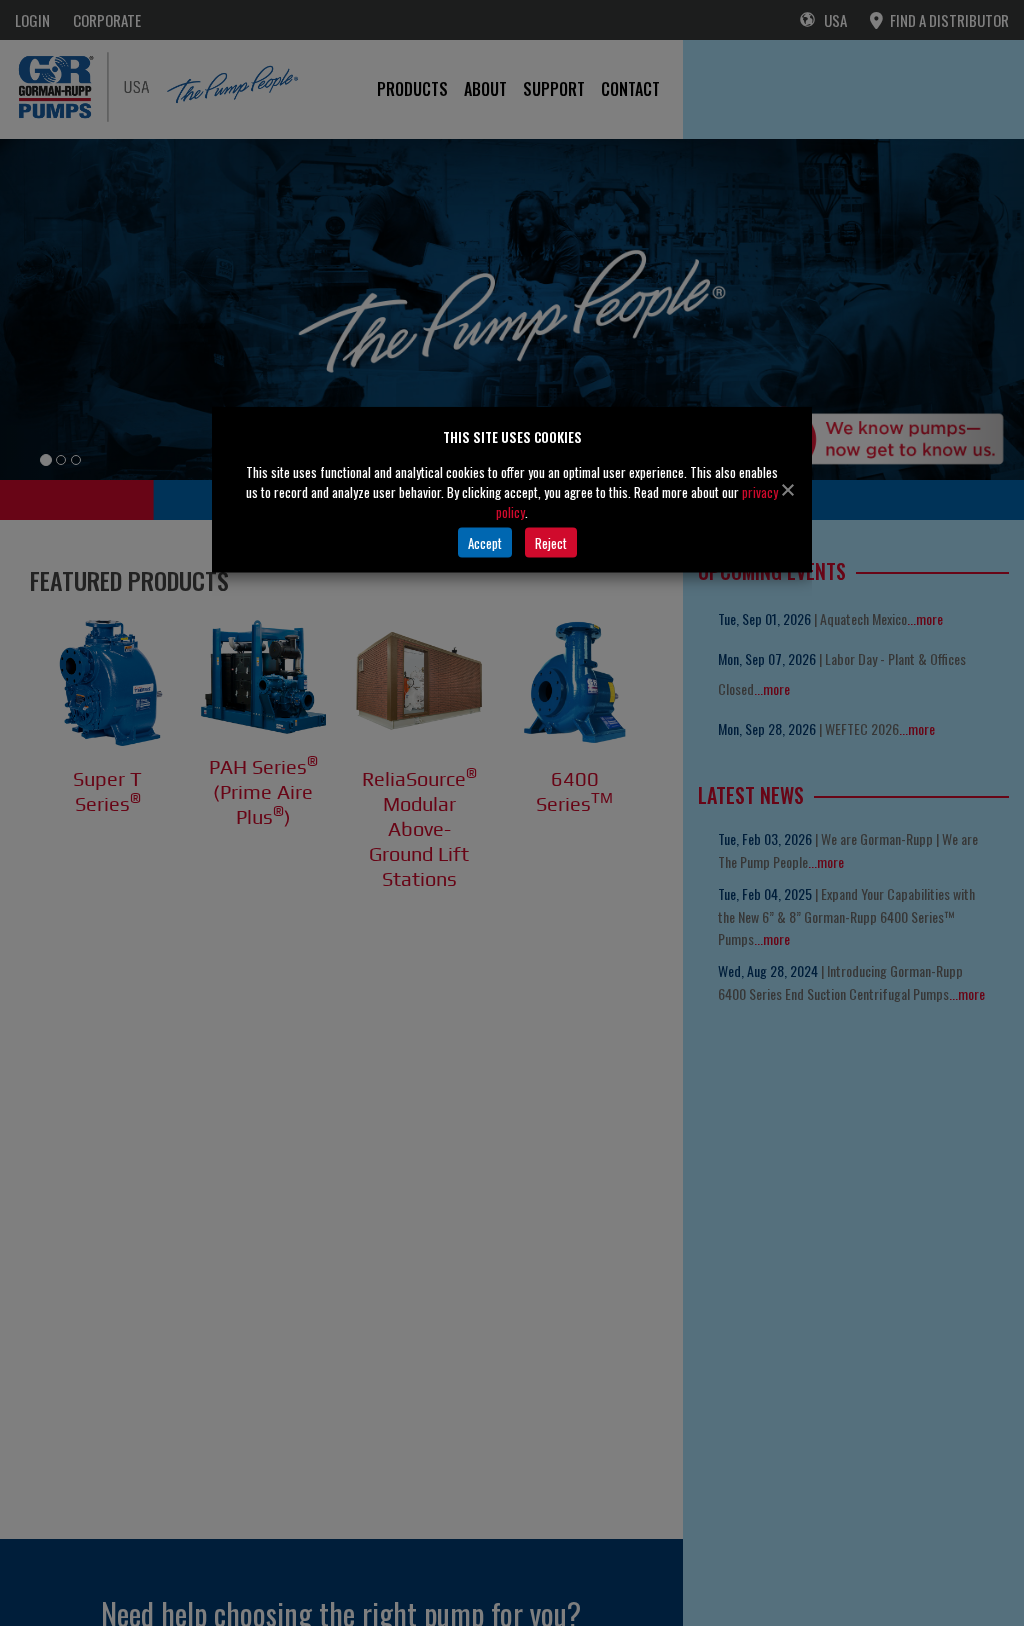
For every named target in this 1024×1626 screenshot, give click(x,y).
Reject (551, 542)
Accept (485, 542)
